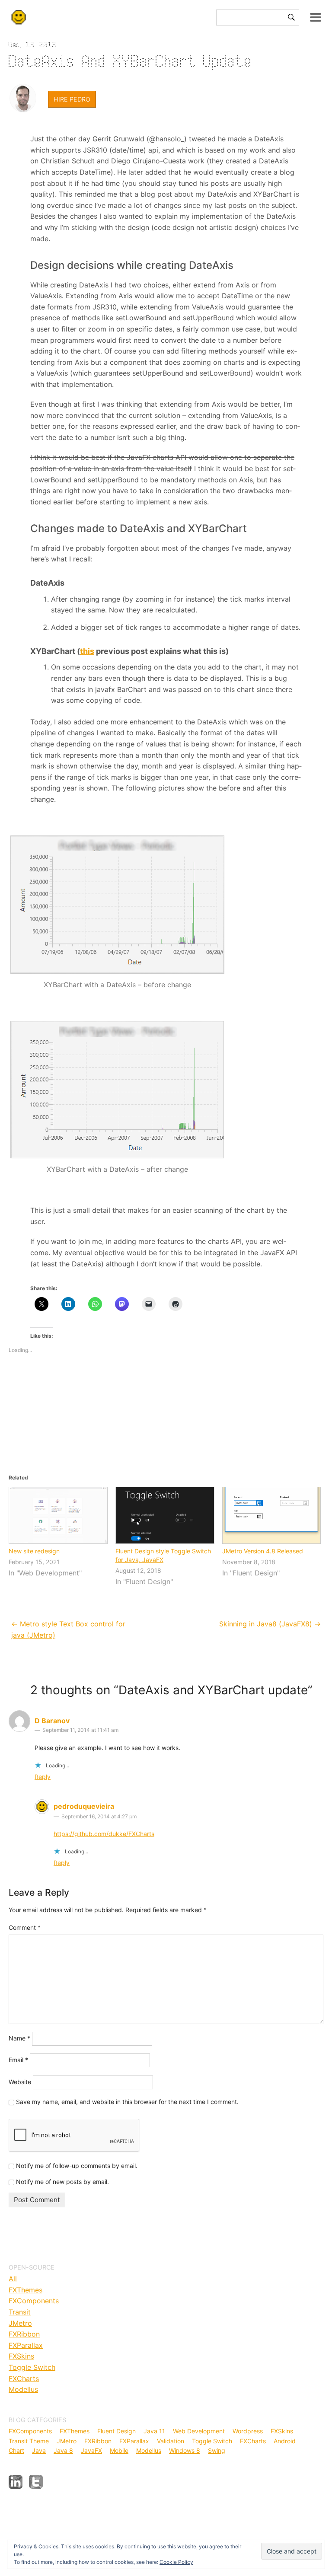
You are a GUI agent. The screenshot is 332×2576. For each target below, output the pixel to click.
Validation (171, 2441)
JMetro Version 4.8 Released (263, 1551)
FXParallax (26, 2345)
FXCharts (24, 2378)
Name (19, 2038)
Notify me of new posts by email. (62, 2182)
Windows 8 (185, 2450)
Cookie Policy (176, 2562)
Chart (16, 2450)
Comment (25, 1927)
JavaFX (91, 2450)
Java (39, 2450)
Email (18, 2060)
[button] (117, 1090)
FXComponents (34, 2301)
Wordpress (248, 2431)
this (87, 651)
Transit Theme (29, 2441)
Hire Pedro (72, 99)
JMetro (20, 2323)
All (13, 2279)
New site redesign (34, 1551)
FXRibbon (24, 2334)
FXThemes (26, 2290)
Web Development (199, 2431)
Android (285, 2441)
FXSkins (21, 2356)
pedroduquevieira (84, 1806)
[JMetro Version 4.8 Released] (271, 1515)
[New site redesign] (58, 1515)
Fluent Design (117, 2431)
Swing (217, 2450)
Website (20, 2081)
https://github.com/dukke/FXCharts (104, 1834)
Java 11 (154, 2431)
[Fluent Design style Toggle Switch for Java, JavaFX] (164, 1515)
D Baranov (52, 1721)
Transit (20, 2312)
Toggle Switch (32, 2367)
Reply (43, 1777)
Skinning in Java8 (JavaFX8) (270, 1624)
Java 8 (63, 2450)
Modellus (23, 2389)
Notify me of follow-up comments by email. (77, 2166)
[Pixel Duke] (23, 98)
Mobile (119, 2450)
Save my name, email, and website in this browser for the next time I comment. (127, 2102)
